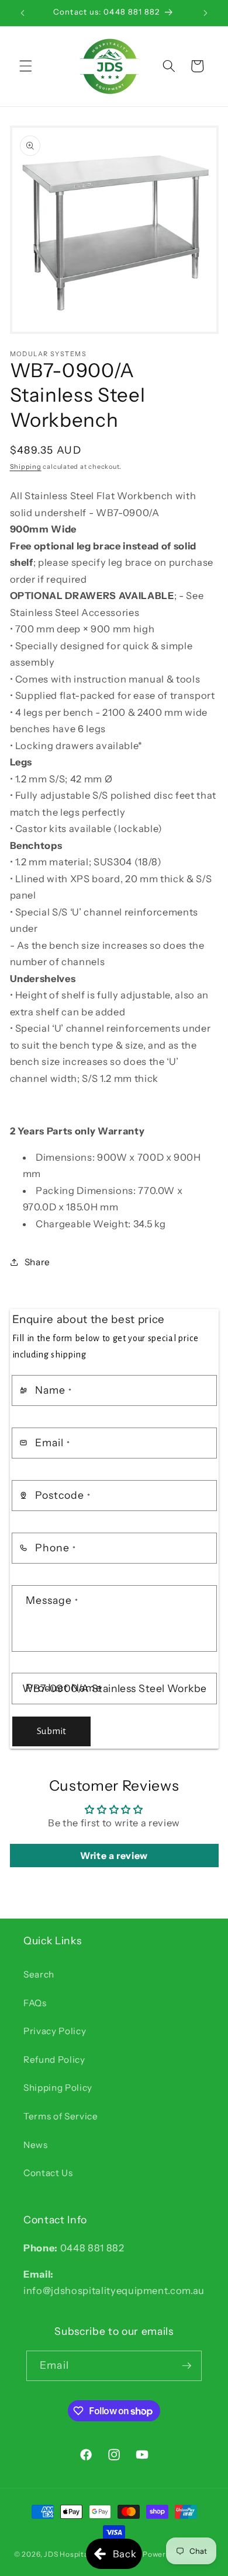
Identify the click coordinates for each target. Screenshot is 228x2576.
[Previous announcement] (23, 13)
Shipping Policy (58, 2088)
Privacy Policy (55, 2031)
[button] (26, 66)
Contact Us (48, 2173)
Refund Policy (54, 2060)
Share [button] (37, 1262)
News (36, 2145)
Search (39, 1974)
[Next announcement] (206, 13)
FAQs (35, 2003)
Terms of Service (61, 2116)
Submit (51, 1731)
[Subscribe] (186, 2366)
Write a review (114, 1856)
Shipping (26, 467)
